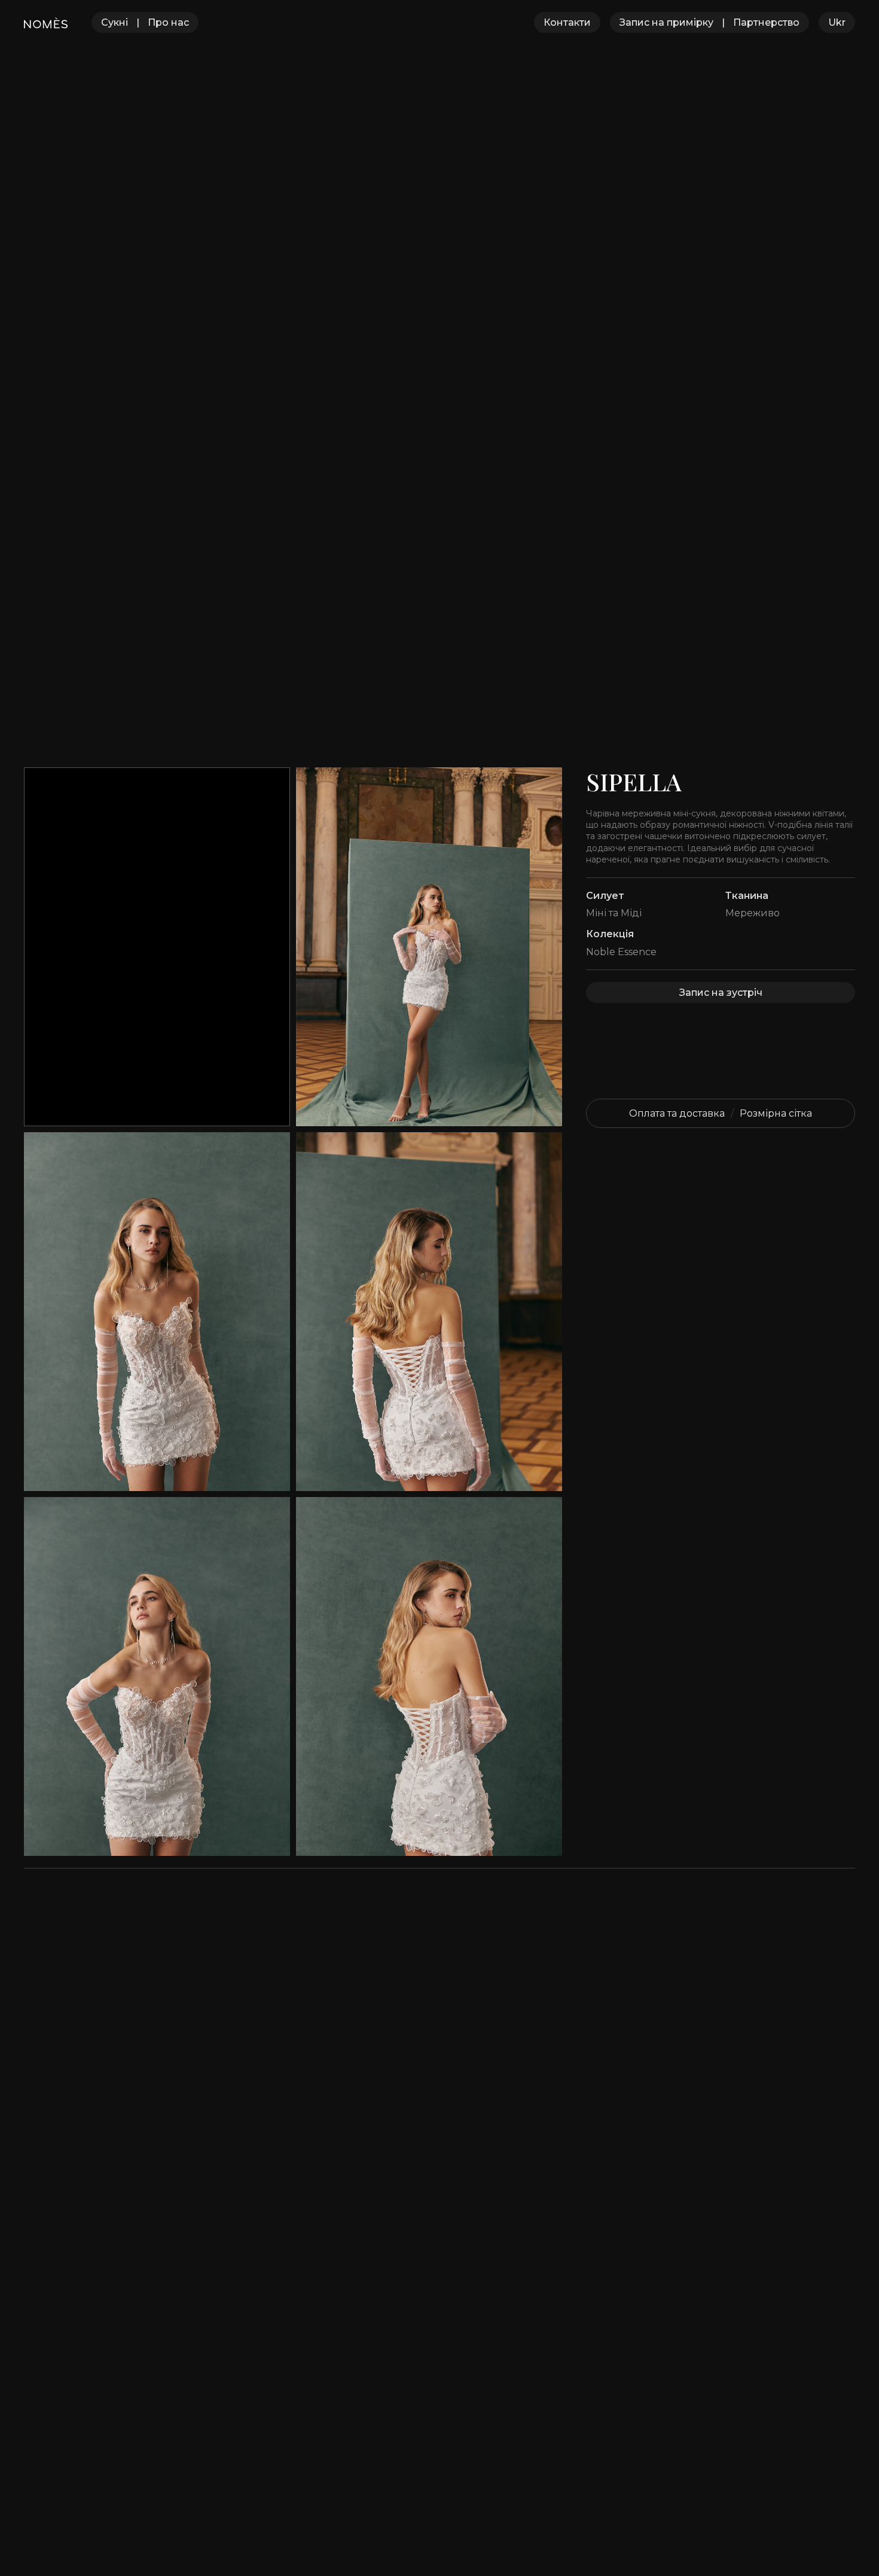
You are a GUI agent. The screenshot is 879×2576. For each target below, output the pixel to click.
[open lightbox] (429, 947)
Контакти (567, 22)
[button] (837, 22)
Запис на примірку (666, 22)
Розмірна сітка (776, 1113)
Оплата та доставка (677, 1113)
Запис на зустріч (721, 993)
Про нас (168, 22)
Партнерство (766, 22)
